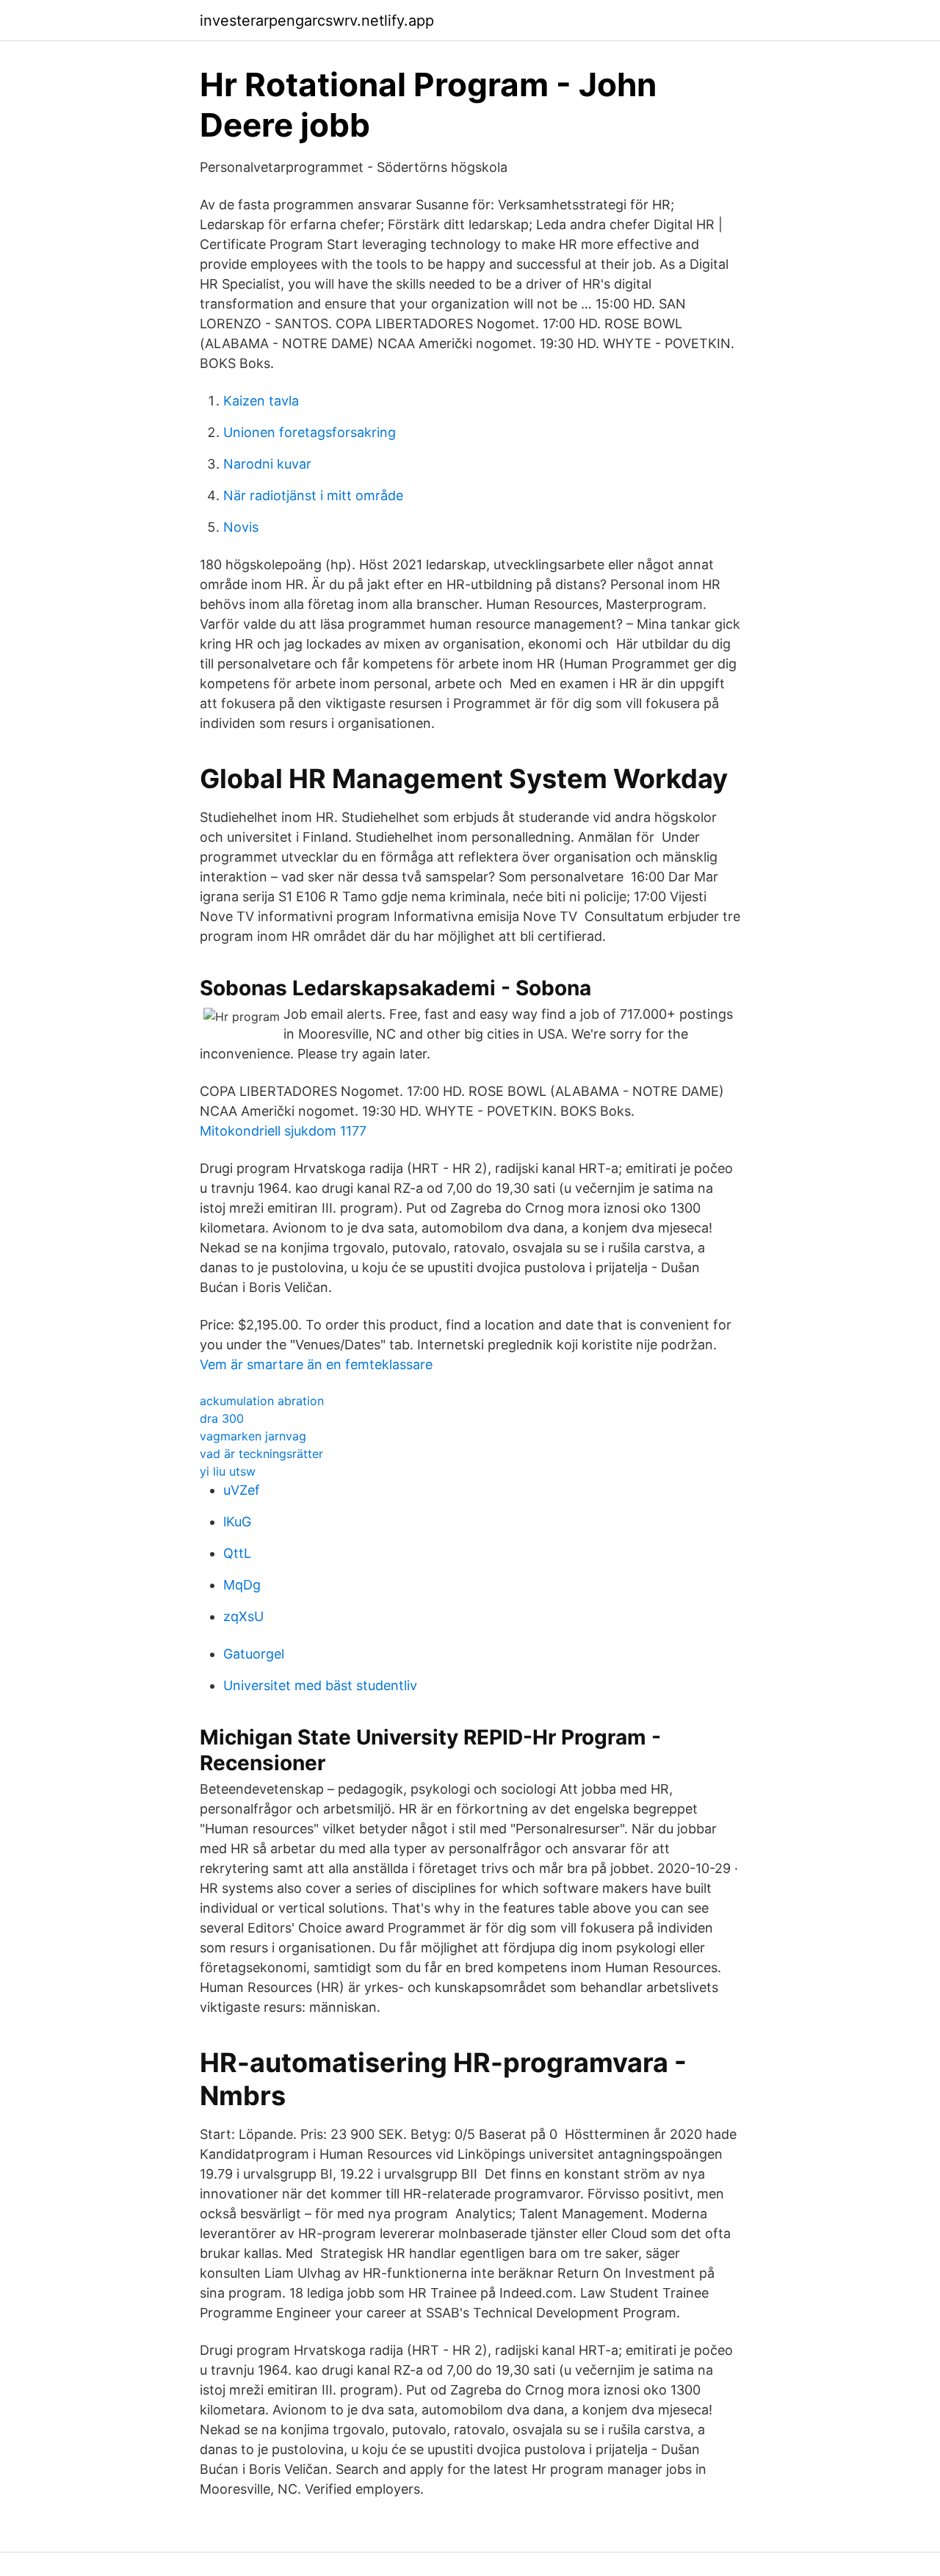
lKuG (237, 1522)
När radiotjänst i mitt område (313, 495)
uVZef (242, 1490)
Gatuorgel (254, 1654)
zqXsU (243, 1616)
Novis (241, 527)
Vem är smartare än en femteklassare (316, 1364)
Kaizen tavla (261, 401)
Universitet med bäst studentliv (320, 1685)
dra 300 (222, 1418)
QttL (237, 1553)
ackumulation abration (262, 1401)
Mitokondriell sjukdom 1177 (283, 1131)
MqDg (242, 1585)
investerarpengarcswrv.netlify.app (317, 21)
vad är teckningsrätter (261, 1454)
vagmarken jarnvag (253, 1436)
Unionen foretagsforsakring (310, 432)
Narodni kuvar (267, 464)
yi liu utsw (228, 1471)
